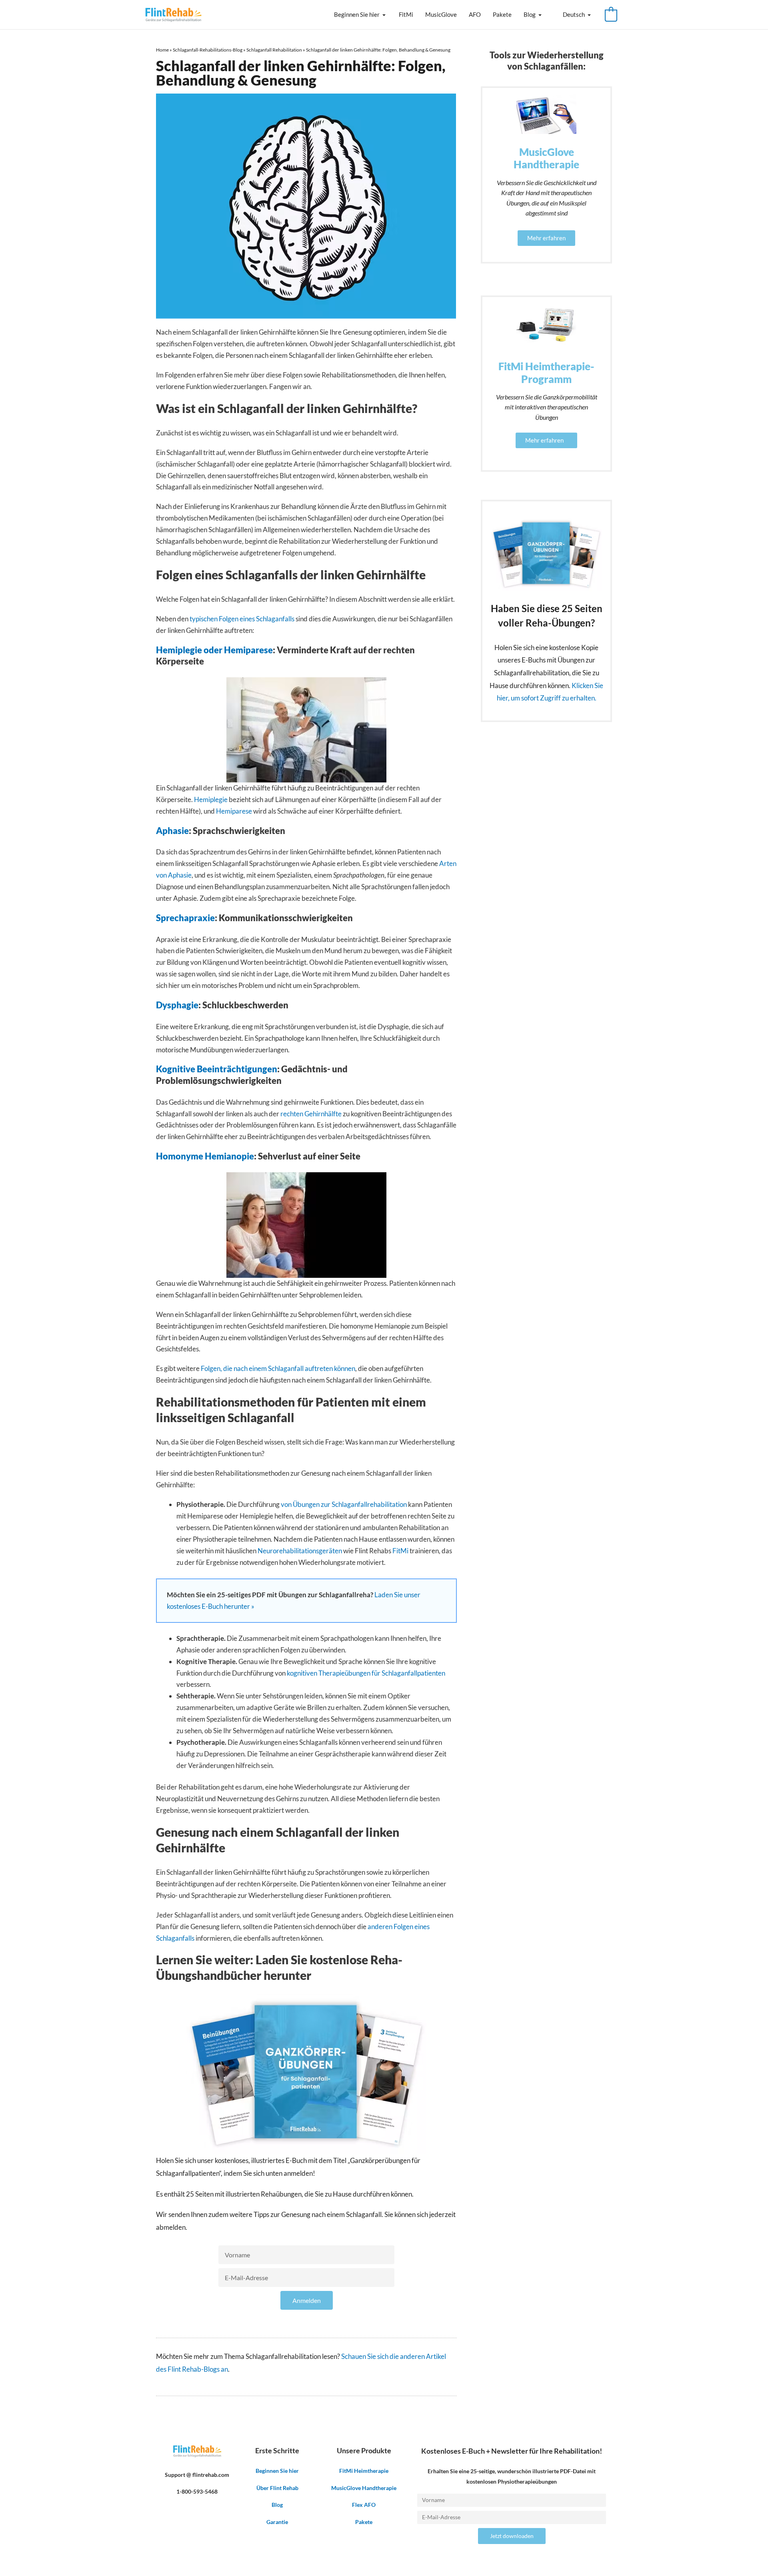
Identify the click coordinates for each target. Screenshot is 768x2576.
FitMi (406, 14)
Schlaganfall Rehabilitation (274, 50)
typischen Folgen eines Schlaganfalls (242, 619)
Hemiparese (234, 811)
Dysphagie (177, 1005)
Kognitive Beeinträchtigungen (217, 1069)
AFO (475, 14)
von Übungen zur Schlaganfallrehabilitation (344, 1504)
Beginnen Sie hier (357, 14)
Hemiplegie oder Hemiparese (214, 650)
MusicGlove (441, 14)
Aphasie (172, 831)
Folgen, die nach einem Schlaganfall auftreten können (278, 1368)
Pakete (502, 14)
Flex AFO (364, 2505)
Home (162, 50)
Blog (530, 14)
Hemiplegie (211, 799)
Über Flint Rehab (277, 2488)
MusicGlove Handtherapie (364, 2488)
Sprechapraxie (185, 918)
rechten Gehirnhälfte (311, 1114)
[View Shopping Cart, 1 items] (611, 15)
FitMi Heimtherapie (364, 2471)
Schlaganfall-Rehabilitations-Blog (208, 50)
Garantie (277, 2522)
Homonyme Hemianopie (205, 1156)
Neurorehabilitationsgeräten (300, 1551)
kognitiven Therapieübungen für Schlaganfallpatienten (366, 1673)
